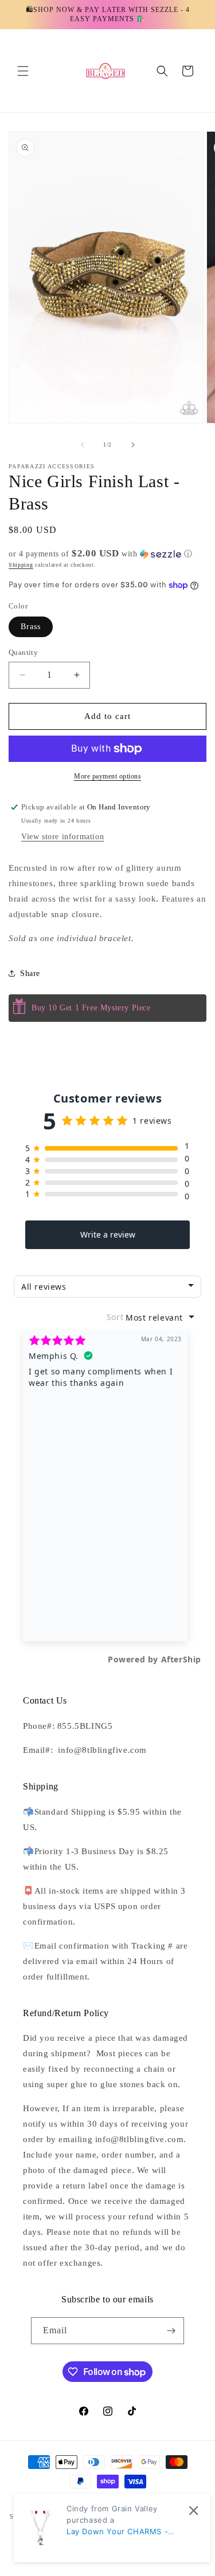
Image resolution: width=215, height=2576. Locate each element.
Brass (31, 627)
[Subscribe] (171, 2331)
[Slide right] (133, 445)
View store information (62, 837)
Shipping (21, 565)
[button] (23, 71)
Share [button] (30, 973)
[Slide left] (83, 445)
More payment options (107, 776)
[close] (193, 2510)
